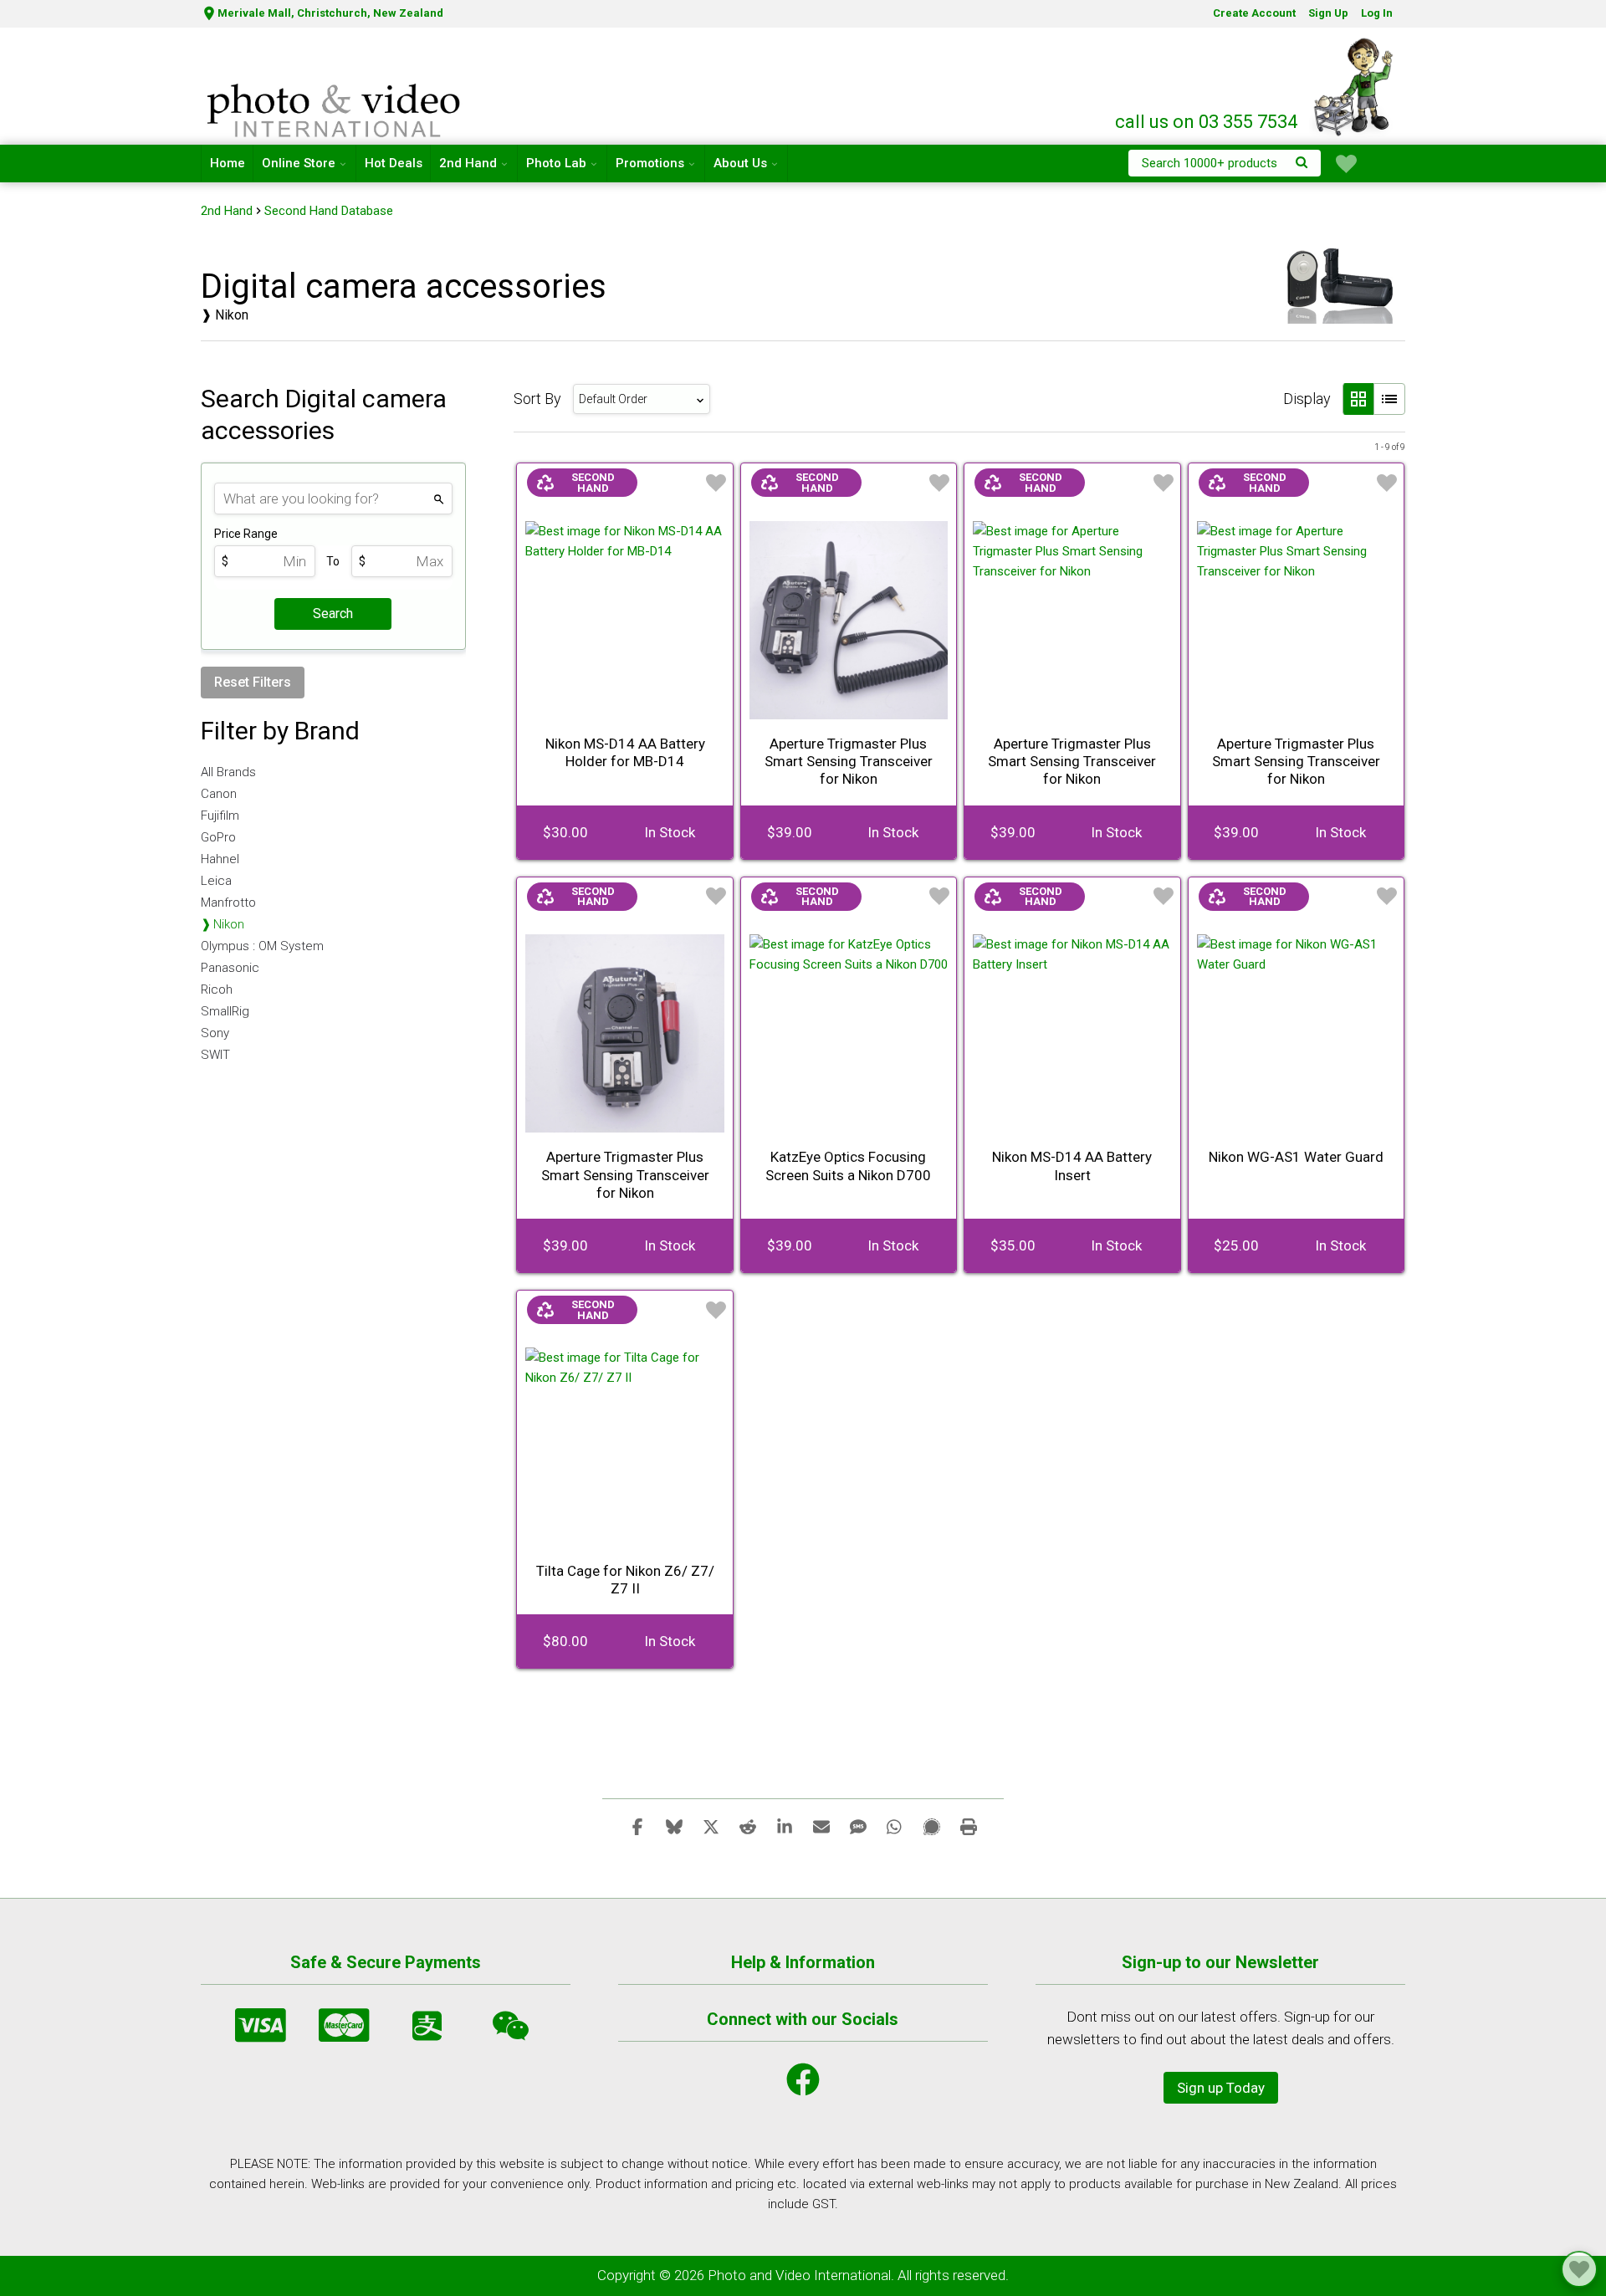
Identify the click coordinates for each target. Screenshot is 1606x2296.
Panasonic (230, 968)
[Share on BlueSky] (674, 1826)
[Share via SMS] (858, 1826)
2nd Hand (468, 163)
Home (228, 163)
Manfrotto (228, 903)
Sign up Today (1221, 2088)
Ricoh (217, 989)
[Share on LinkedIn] (785, 1826)
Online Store (299, 163)
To (333, 561)
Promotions (650, 163)
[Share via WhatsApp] (895, 1826)
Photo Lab (556, 163)
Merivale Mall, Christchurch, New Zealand (330, 13)
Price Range (246, 534)
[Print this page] (969, 1826)
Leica (216, 881)
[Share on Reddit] (748, 1826)
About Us (740, 163)
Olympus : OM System (262, 946)
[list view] (1389, 399)
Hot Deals (394, 163)
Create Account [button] (1254, 13)
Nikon (229, 924)
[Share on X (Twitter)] (711, 1826)
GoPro (218, 837)
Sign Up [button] (1328, 13)
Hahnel (220, 859)
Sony (215, 1033)
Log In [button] (1377, 13)
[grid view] (1358, 399)
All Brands (228, 772)
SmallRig (225, 1011)
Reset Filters (253, 682)
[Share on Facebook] (637, 1826)
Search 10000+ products (1210, 163)
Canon (219, 794)
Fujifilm (220, 816)
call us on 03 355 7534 (1206, 122)
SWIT (215, 1055)
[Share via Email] (821, 1826)
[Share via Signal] (932, 1826)
